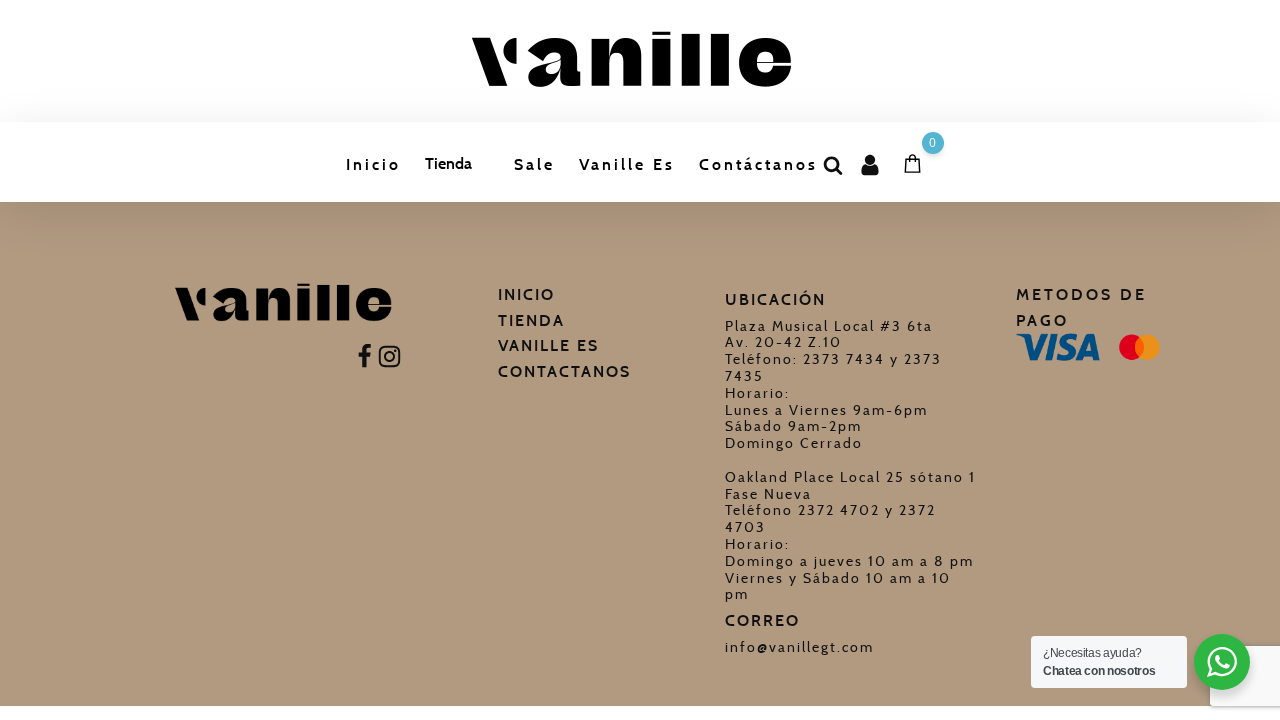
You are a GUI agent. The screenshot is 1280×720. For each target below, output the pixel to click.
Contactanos (564, 371)
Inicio (373, 164)
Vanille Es (627, 164)
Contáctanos (758, 164)
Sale (534, 164)
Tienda (448, 163)
